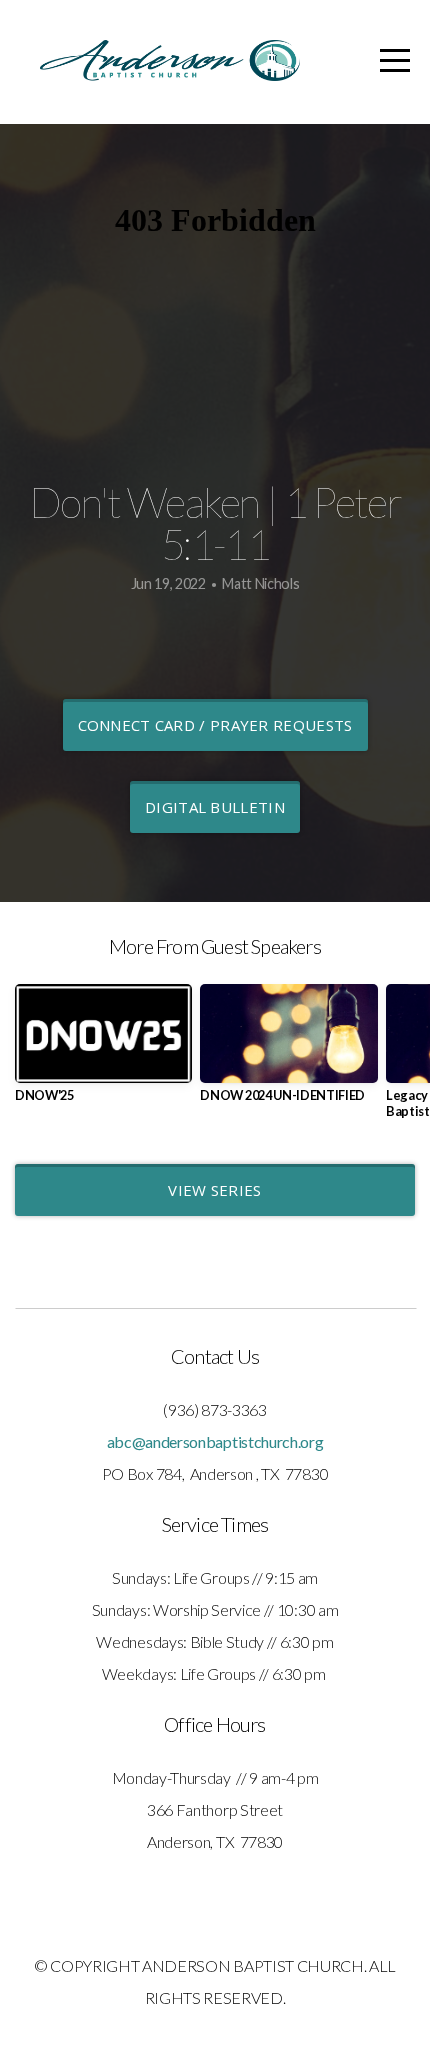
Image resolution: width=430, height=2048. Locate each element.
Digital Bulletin (215, 807)
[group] (103, 1051)
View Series (214, 1190)
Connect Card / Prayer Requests (215, 725)
